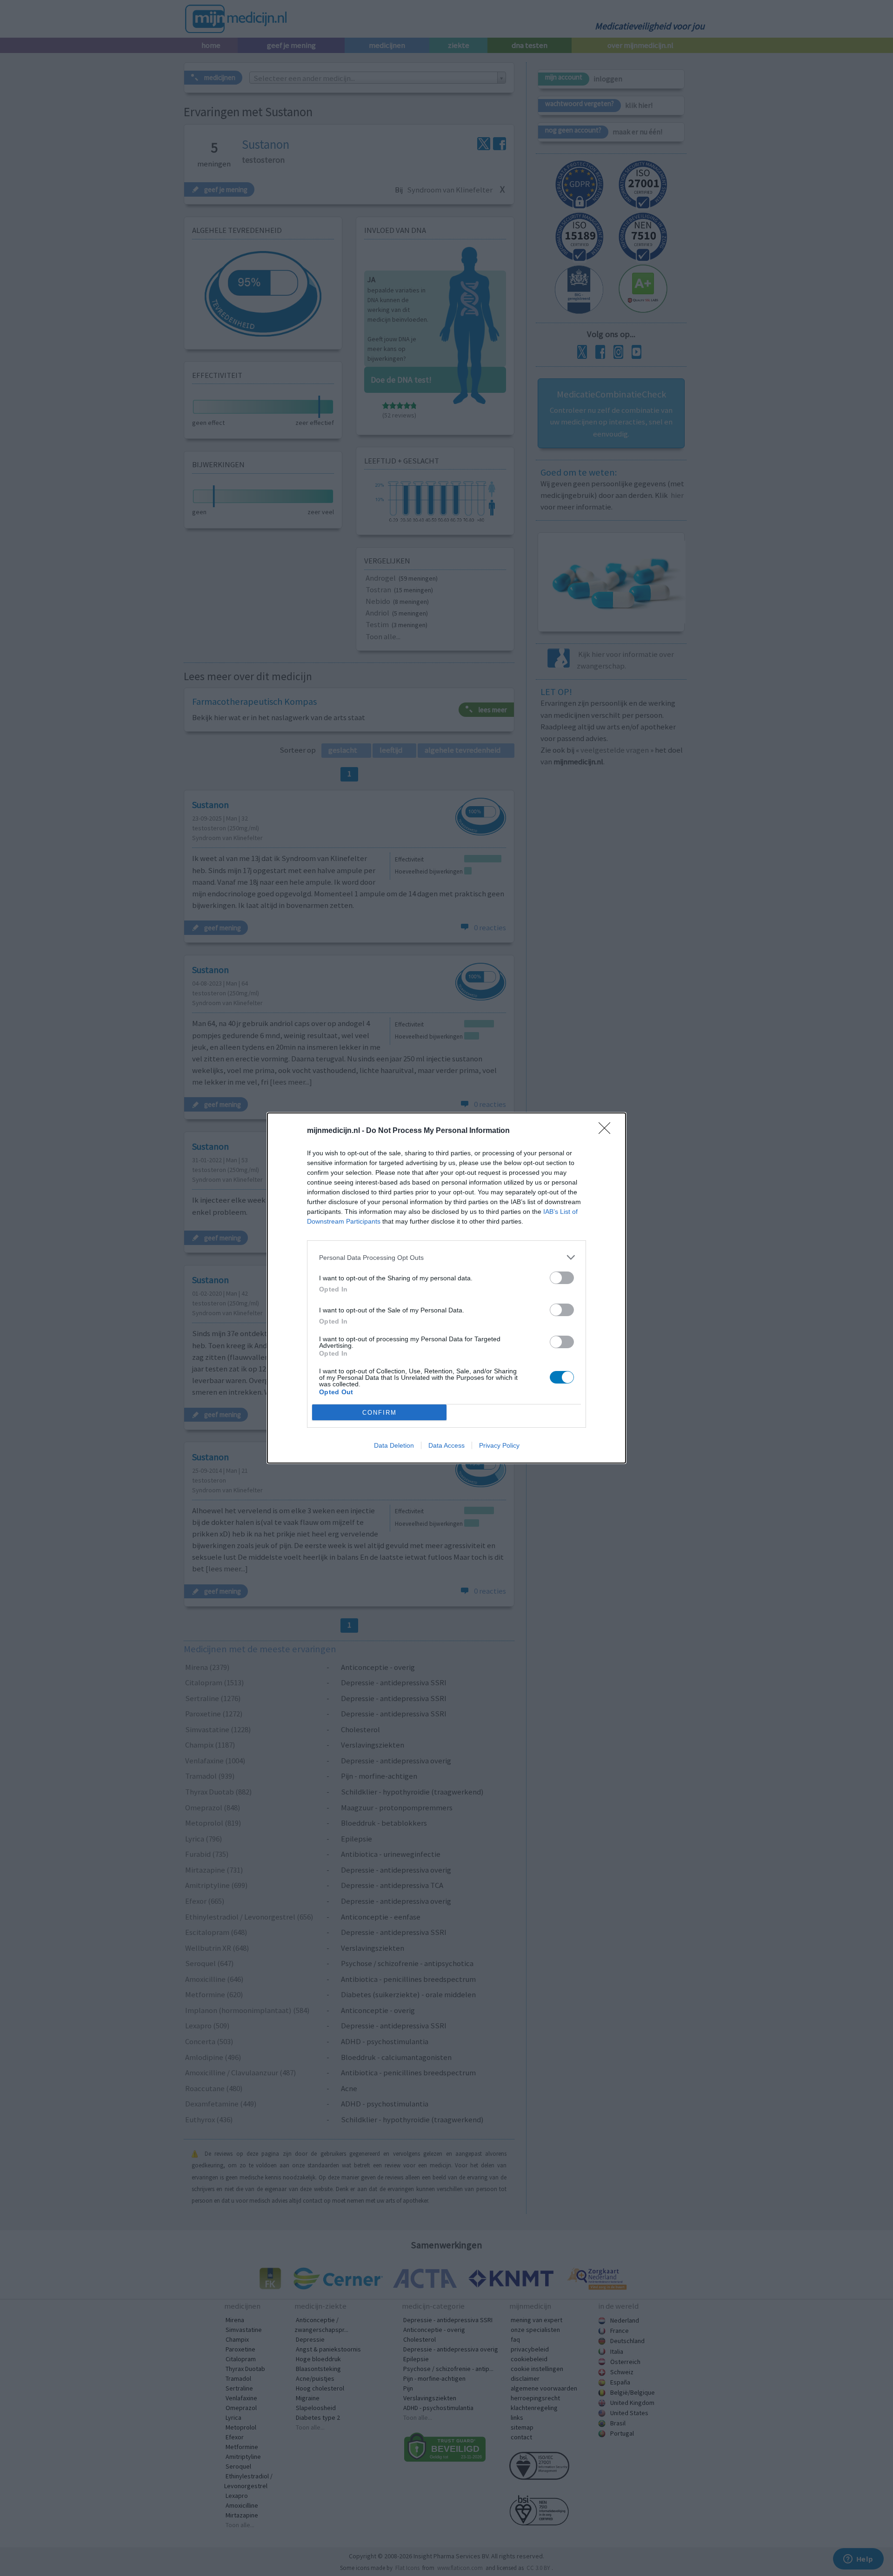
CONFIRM (380, 1413)
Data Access (446, 1445)
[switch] (562, 1278)
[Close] (607, 1131)
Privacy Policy (499, 1445)
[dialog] (446, 1288)
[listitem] (446, 1257)
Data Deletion (394, 1445)
